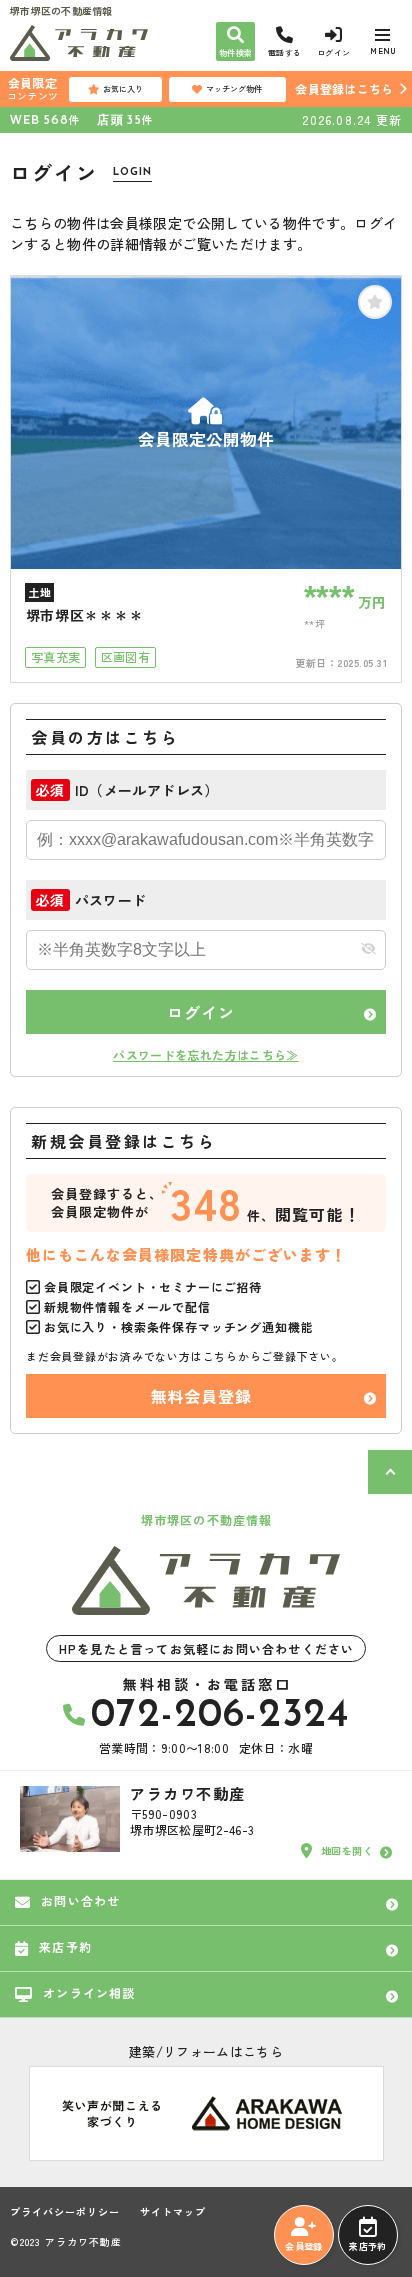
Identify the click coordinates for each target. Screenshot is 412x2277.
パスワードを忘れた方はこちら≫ (205, 1054)
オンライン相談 (89, 1992)
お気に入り (123, 88)
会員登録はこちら (344, 88)
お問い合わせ (80, 1900)
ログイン (200, 1012)
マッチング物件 (234, 88)
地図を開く (347, 1850)
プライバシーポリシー (65, 2212)
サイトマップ (173, 2212)
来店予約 (367, 2246)
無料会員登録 (201, 1396)
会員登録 (303, 2246)
